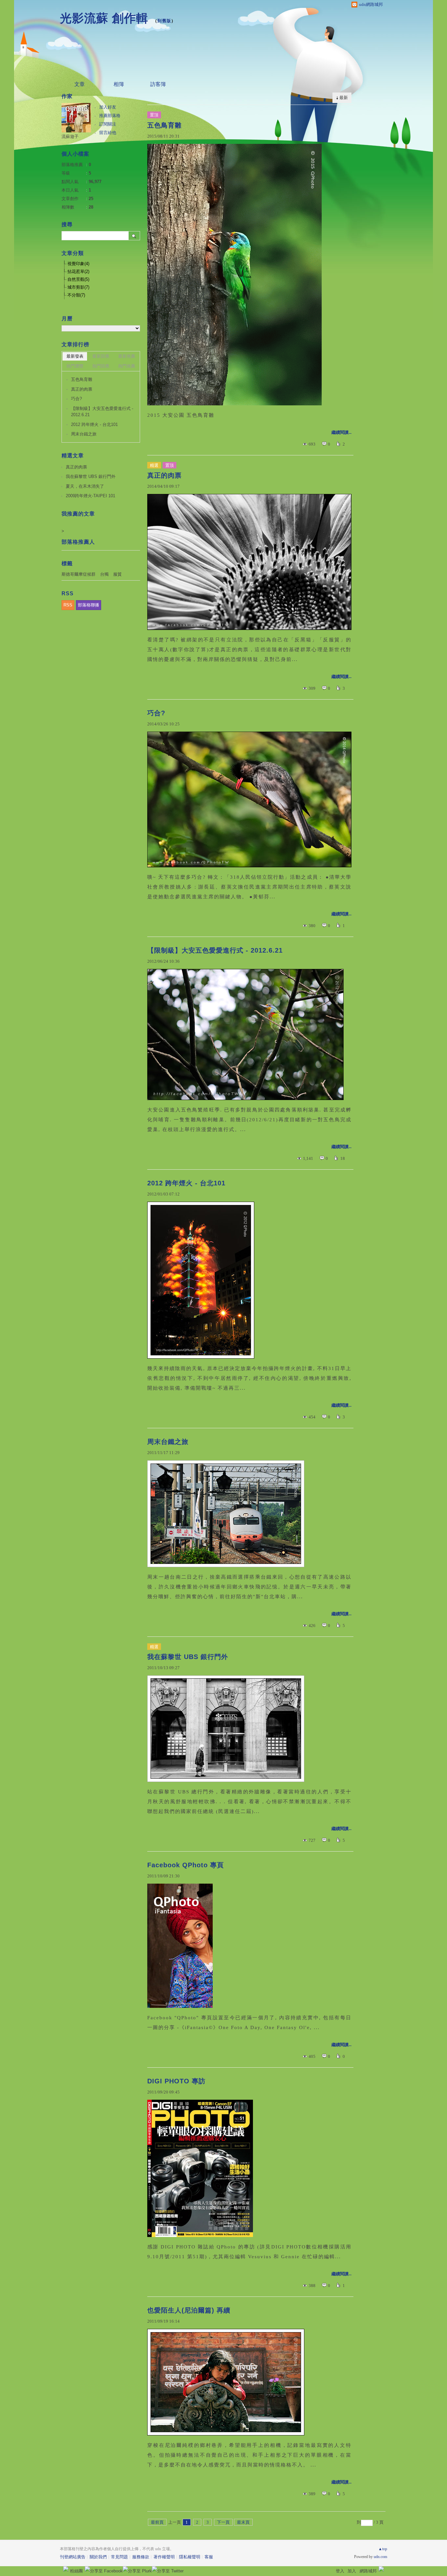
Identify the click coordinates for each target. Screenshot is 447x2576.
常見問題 (119, 2557)
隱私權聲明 (190, 2557)
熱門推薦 (127, 366)
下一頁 (223, 2522)
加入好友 (108, 107)
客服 (209, 2557)
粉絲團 (76, 2571)
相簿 (119, 84)
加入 (352, 2571)
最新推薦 (127, 356)
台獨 (104, 574)
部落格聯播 (89, 605)
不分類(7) (76, 295)
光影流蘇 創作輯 (104, 18)
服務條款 (141, 2557)
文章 (80, 84)
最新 (344, 98)
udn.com (380, 2557)
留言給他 (108, 133)
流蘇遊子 (70, 136)
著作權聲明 (164, 2557)
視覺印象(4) (78, 264)
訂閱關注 (108, 124)
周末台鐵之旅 (168, 1442)
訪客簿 (158, 84)
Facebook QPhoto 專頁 (186, 1865)
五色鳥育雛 (164, 125)
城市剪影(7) (78, 287)
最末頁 (243, 2522)
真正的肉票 (164, 475)
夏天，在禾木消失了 (85, 486)
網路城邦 (368, 2571)
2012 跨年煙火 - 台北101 (186, 1183)
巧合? (156, 713)
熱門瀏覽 (75, 366)
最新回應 (101, 356)
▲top (383, 2549)
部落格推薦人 (78, 542)
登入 (340, 2571)
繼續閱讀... (341, 432)
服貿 (117, 574)
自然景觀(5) (78, 279)
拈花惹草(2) (78, 271)
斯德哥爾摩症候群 (79, 574)
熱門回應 (101, 366)
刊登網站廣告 (73, 2557)
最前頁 (157, 2522)
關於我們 (98, 2557)
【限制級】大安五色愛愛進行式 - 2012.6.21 (215, 950)
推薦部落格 (110, 116)
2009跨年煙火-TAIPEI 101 (90, 496)
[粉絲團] (66, 2569)
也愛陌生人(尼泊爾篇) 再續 (189, 2310)
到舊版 (164, 21)
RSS (68, 605)
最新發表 (75, 356)
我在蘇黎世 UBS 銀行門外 (188, 1657)
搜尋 (134, 236)
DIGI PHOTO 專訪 (176, 2081)
